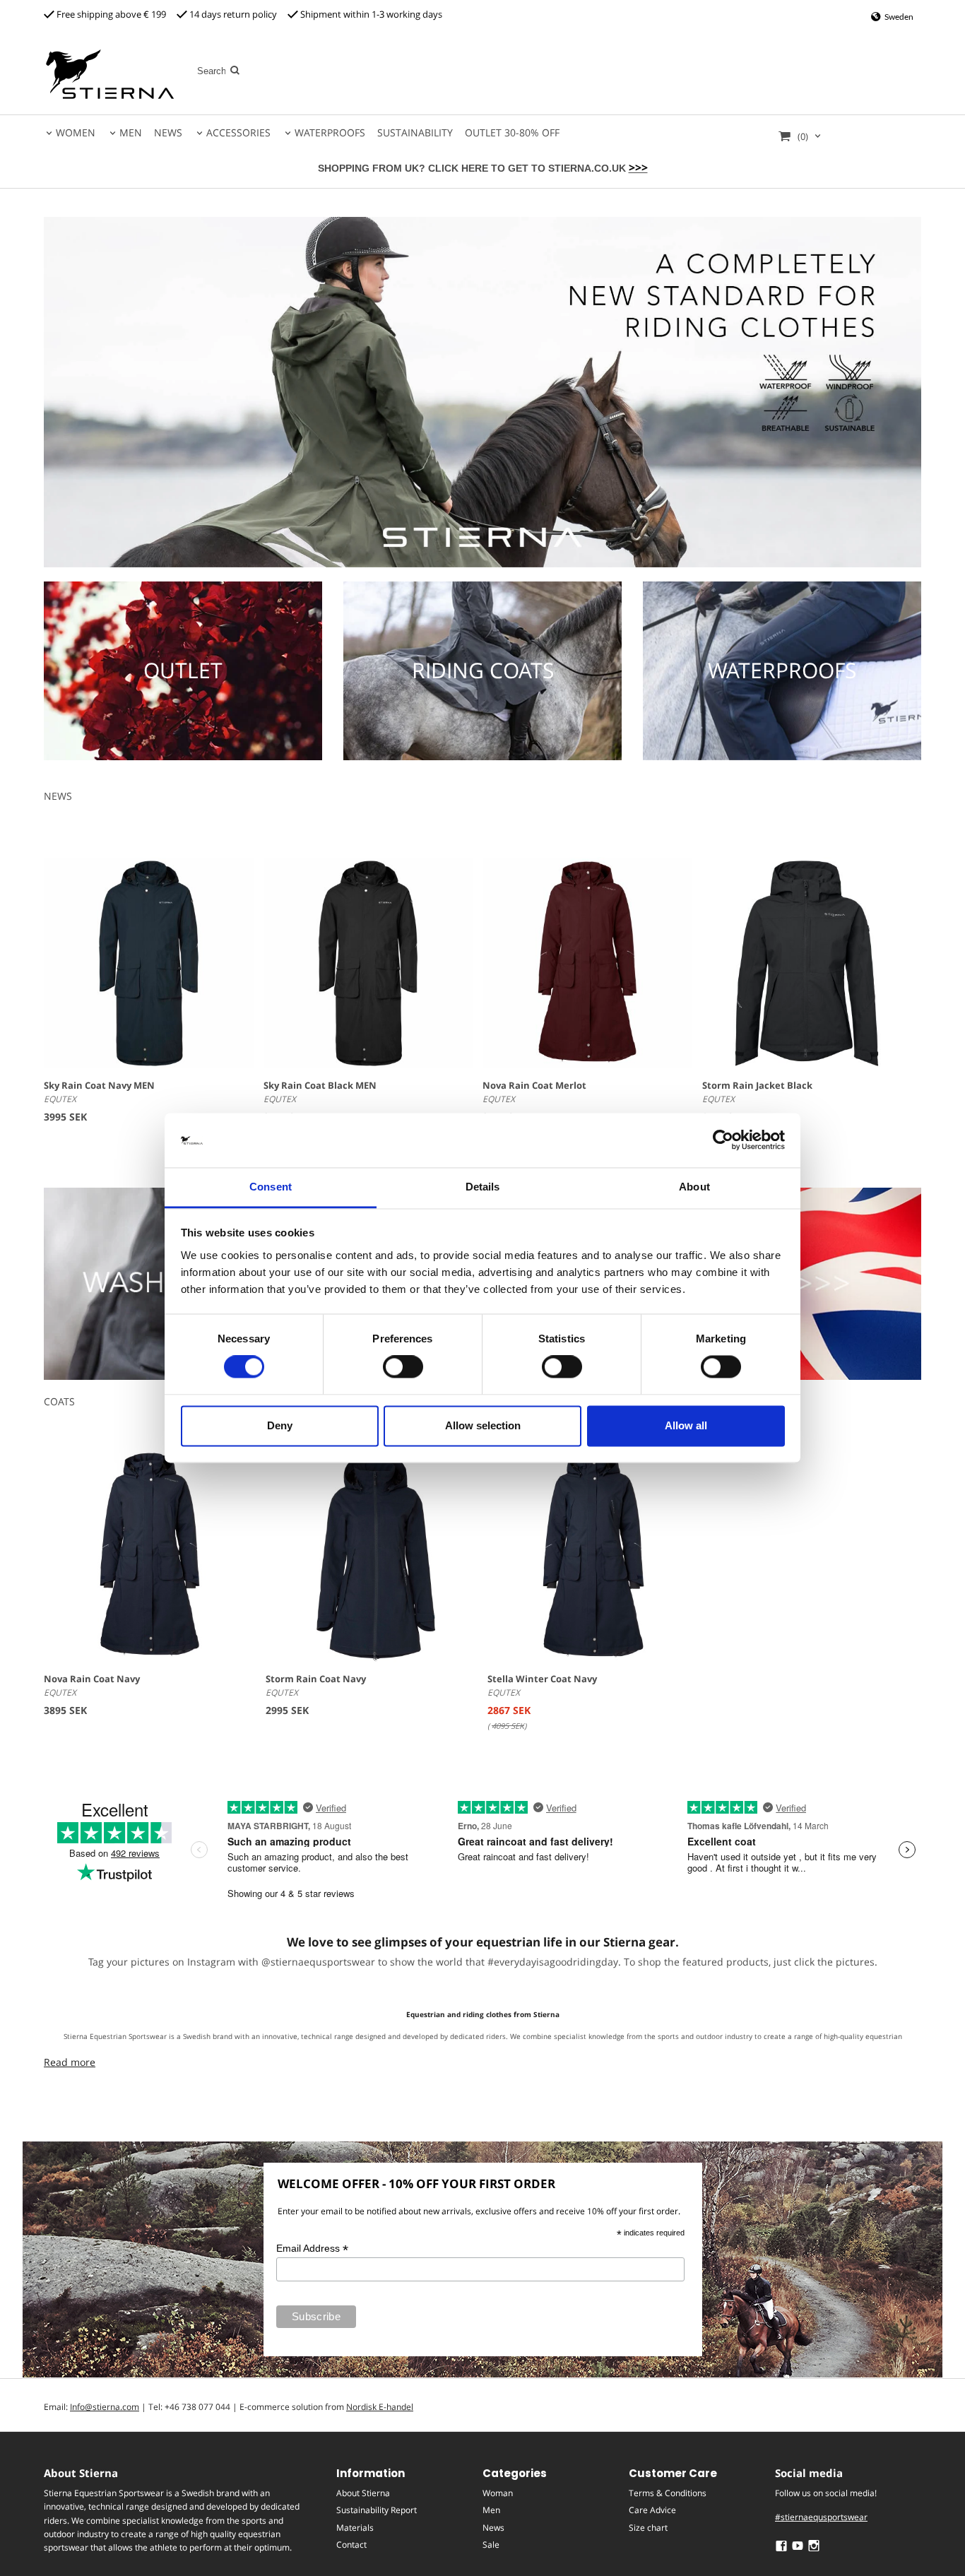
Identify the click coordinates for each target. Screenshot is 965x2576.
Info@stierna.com (105, 2407)
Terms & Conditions (668, 2493)
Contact (351, 2545)
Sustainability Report (377, 2510)
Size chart (648, 2528)
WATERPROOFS (330, 132)
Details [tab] (483, 1187)
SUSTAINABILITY (415, 132)
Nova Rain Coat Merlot (534, 1085)
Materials (355, 2528)
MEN (131, 132)
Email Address (312, 2249)
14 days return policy (232, 14)
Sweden (898, 17)
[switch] (403, 1367)
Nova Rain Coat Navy (92, 1679)
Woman (498, 2493)
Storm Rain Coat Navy (316, 1679)
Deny (280, 1425)
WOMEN (76, 132)
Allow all (686, 1425)
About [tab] (694, 1187)
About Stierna (363, 2493)
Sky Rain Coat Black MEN (320, 1085)
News (493, 2528)
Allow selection (483, 1425)
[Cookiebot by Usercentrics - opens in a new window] (723, 1140)
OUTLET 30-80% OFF (512, 132)
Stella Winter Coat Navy (542, 1679)
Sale (491, 2545)
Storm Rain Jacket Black (757, 1085)
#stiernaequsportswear (821, 2517)
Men (491, 2510)
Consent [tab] (271, 1187)
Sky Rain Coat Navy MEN (99, 1085)
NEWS (168, 132)
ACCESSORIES (238, 132)
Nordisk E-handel (380, 2407)
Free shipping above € (103, 14)
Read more (70, 2062)
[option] (150, 1591)
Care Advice (652, 2510)
